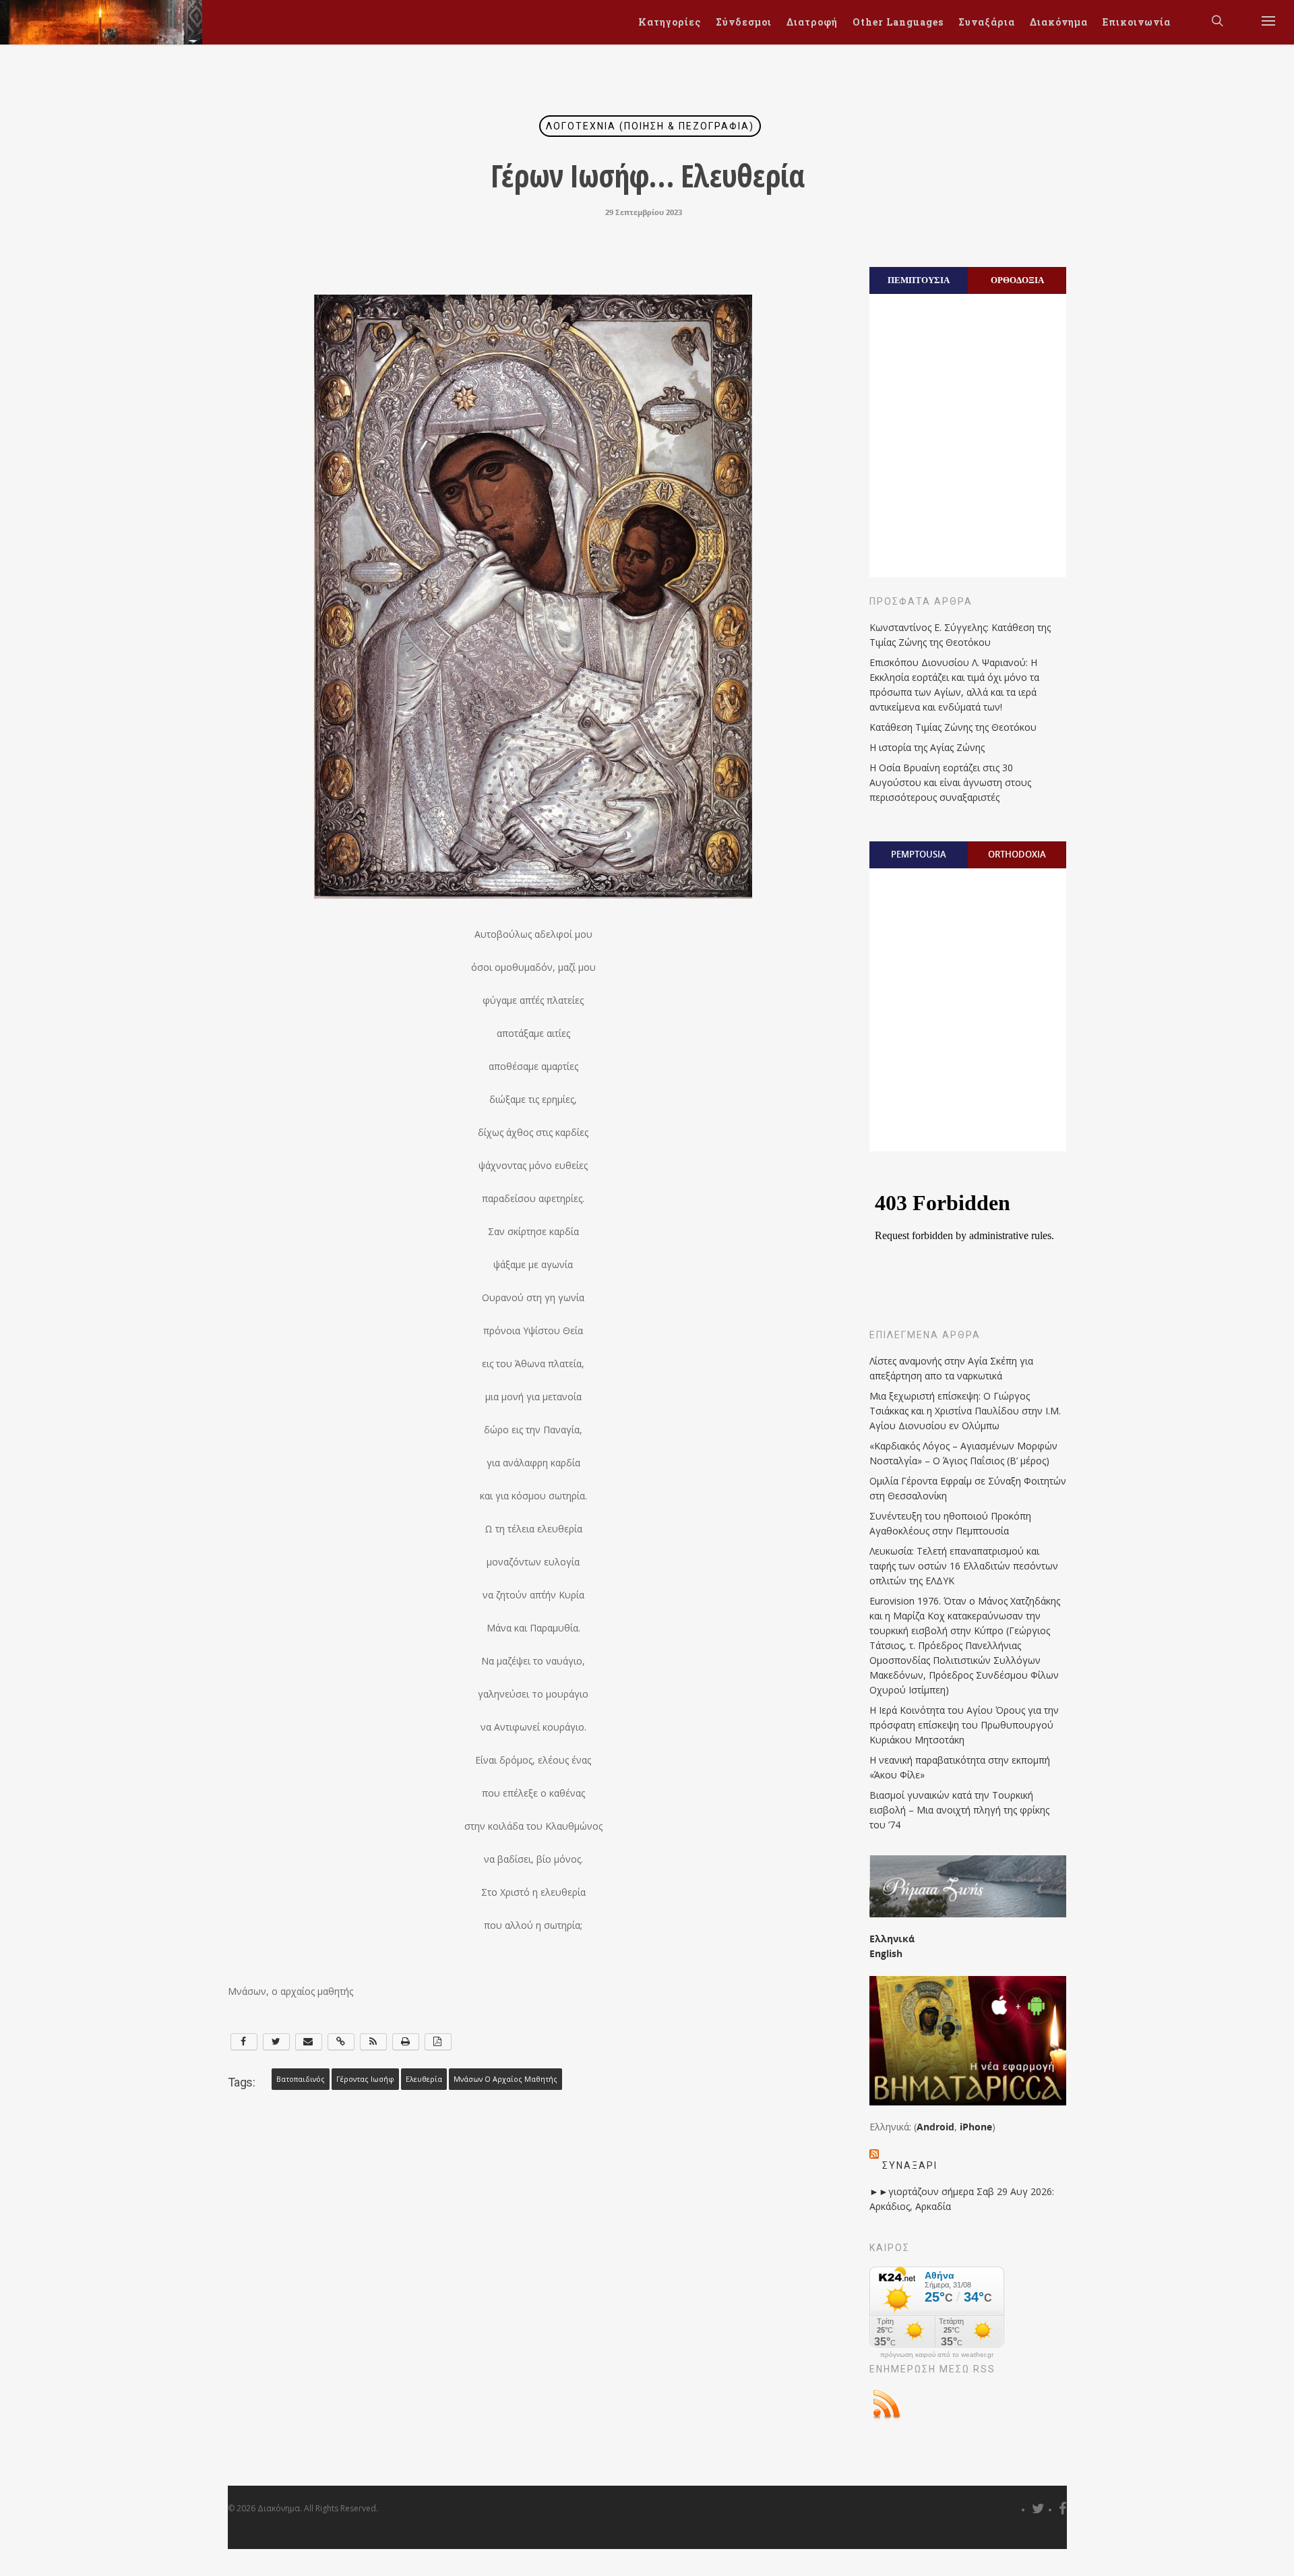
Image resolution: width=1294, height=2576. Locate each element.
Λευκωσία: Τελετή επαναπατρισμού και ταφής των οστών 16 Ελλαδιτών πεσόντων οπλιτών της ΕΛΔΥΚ (964, 1566)
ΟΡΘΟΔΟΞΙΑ (1017, 280)
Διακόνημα (1059, 22)
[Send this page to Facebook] (244, 2042)
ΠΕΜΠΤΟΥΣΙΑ (919, 280)
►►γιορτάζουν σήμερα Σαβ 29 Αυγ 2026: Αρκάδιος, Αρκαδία (962, 2199)
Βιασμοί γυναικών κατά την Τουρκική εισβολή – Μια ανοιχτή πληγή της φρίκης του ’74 (959, 1810)
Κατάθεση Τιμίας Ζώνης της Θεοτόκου (953, 727)
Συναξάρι (910, 2165)
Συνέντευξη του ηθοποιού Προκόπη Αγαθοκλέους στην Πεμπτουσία (950, 1523)
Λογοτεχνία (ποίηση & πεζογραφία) (650, 126)
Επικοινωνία (1137, 22)
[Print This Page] (406, 2042)
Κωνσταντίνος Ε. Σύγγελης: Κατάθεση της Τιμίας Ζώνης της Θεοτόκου (960, 635)
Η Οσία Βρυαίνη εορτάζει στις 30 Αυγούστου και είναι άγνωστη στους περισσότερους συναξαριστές (950, 782)
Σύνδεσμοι (744, 22)
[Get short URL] (341, 2042)
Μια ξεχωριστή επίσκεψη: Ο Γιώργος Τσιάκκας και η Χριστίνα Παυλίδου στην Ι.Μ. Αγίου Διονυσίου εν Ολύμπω (965, 1411)
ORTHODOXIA (1017, 854)
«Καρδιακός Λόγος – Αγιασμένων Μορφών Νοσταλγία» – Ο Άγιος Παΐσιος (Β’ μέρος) (963, 1453)
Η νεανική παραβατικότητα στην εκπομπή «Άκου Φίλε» (960, 1767)
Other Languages (898, 22)
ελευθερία (424, 2079)
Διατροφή (812, 22)
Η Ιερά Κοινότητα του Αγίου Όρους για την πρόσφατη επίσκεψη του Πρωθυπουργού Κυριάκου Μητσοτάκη (964, 1725)
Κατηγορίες (670, 22)
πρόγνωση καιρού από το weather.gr (937, 2355)
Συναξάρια (987, 22)
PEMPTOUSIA (919, 854)
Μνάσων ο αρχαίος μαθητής (505, 2079)
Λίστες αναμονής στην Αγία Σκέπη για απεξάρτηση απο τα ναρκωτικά (951, 1368)
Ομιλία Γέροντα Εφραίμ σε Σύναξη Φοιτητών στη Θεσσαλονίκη (968, 1488)
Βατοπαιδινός (301, 2079)
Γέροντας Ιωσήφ (365, 2079)
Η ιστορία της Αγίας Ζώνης (927, 747)
